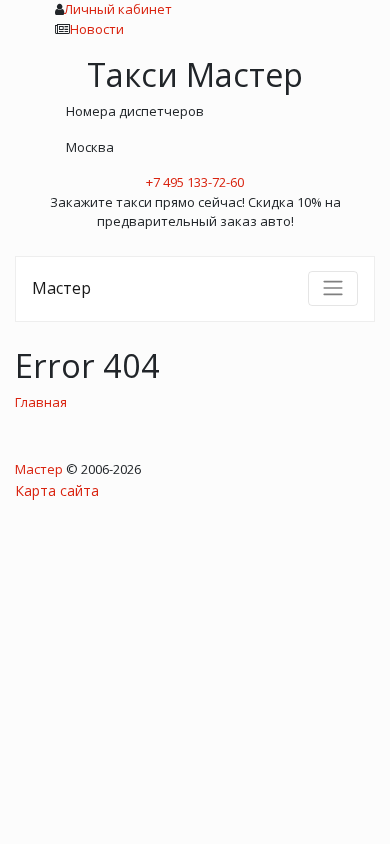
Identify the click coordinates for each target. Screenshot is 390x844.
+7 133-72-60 (195, 182)
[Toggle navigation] (333, 288)
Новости (97, 29)
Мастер (61, 288)
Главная (41, 402)
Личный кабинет (118, 9)
